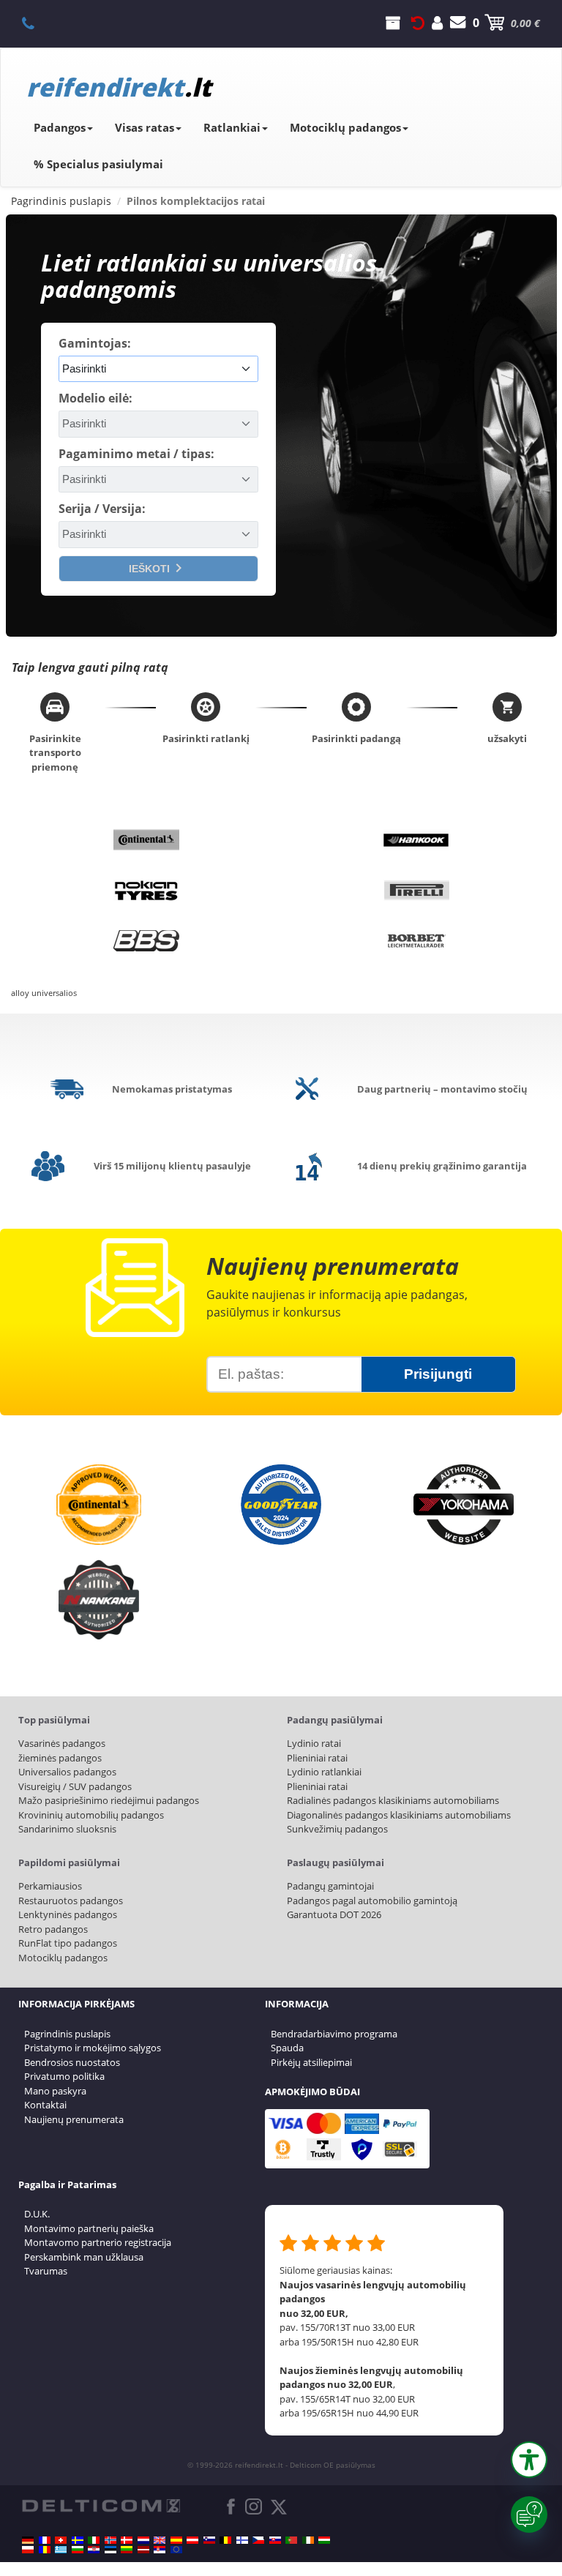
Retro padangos (53, 1929)
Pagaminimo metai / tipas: (136, 454)
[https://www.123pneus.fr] (45, 2540)
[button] (529, 2460)
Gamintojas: (95, 343)
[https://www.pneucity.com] (291, 2540)
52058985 (36, 23)
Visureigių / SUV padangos (75, 1786)
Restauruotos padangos (71, 1901)
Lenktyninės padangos (68, 1914)
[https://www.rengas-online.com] (242, 2540)
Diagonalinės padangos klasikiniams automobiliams (399, 1815)
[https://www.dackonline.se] (78, 2540)
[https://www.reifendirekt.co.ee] (110, 2550)
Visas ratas (145, 127)
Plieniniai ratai (317, 1758)
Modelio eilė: (95, 398)
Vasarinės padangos (62, 1743)
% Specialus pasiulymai (98, 164)
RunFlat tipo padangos (68, 1943)
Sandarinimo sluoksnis (67, 1829)
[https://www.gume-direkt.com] (209, 2540)
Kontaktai (45, 2105)
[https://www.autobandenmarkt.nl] (143, 2540)
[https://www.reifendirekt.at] (192, 2540)
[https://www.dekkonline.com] (110, 2540)
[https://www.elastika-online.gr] (61, 2550)
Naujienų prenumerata (74, 2119)
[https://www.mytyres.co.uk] (160, 2540)
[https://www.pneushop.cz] (258, 2540)
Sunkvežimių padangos (337, 1829)
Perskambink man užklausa (84, 2257)
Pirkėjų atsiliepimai (311, 2062)
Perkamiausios (50, 1886)
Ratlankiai (232, 127)
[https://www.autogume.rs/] (160, 2550)
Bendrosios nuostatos (72, 2062)
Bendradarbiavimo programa (334, 2034)
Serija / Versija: (102, 509)
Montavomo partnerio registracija (98, 2242)
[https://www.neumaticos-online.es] (176, 2540)
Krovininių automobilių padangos (91, 1815)
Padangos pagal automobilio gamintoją (372, 1901)
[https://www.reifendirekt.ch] (61, 2540)
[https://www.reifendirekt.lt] (127, 2550)
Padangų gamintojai (330, 1886)
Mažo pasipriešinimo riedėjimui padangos (109, 1800)
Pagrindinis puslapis (67, 2034)
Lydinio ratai (314, 1743)
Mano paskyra (55, 2091)
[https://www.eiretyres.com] (308, 2540)
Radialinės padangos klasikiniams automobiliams (393, 1800)
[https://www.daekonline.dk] (127, 2540)
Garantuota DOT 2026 (334, 1914)
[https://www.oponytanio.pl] (28, 2550)
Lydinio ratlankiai (324, 1772)
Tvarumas (46, 2271)
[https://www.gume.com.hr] (94, 2550)
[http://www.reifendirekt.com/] (176, 2550)
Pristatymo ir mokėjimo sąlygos (93, 2048)
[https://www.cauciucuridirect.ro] (45, 2550)
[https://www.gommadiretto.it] (94, 2540)
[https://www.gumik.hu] (324, 2540)
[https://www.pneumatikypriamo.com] (275, 2540)
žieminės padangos (60, 1758)
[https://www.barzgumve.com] (78, 2550)
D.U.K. (37, 2214)
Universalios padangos (67, 1772)
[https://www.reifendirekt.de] (28, 2540)
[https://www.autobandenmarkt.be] (225, 2540)
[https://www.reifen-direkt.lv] (143, 2550)
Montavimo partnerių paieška (89, 2228)
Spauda (287, 2048)
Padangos (60, 127)
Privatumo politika (64, 2076)
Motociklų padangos (345, 127)
